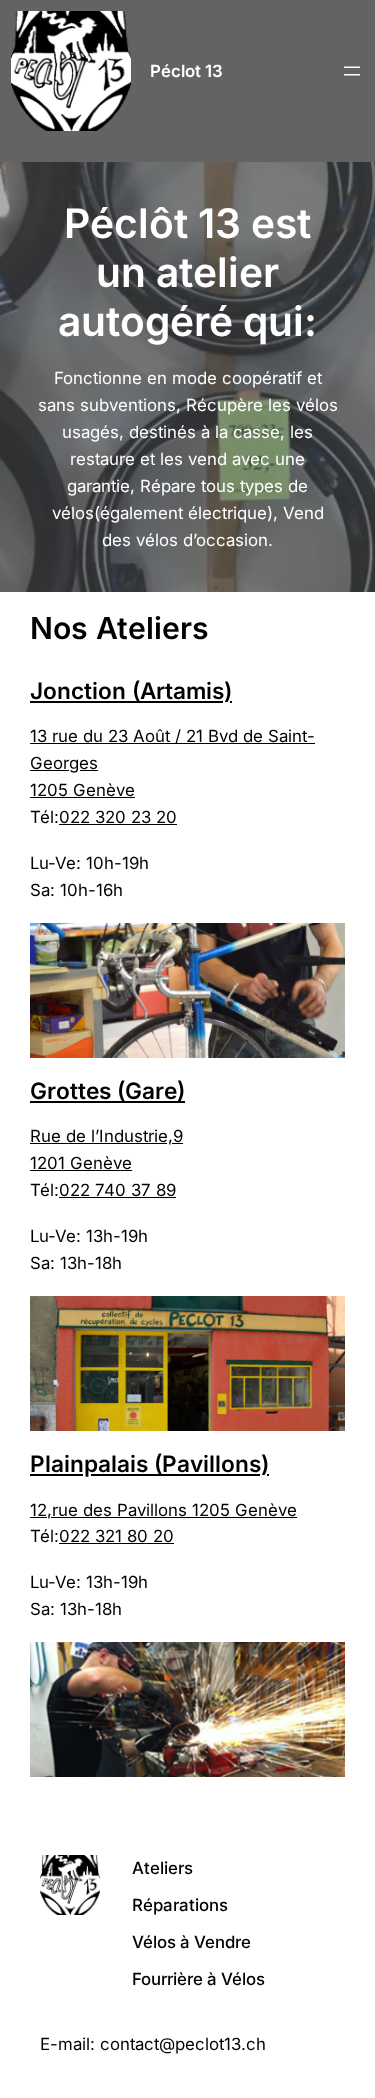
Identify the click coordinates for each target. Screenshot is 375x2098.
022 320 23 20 (118, 817)
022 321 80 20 (116, 1536)
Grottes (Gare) (107, 1090)
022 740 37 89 (117, 1190)
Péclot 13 (186, 71)
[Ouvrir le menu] (352, 71)
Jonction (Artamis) (131, 690)
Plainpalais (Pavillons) (149, 1463)
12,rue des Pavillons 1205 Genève (163, 1510)
